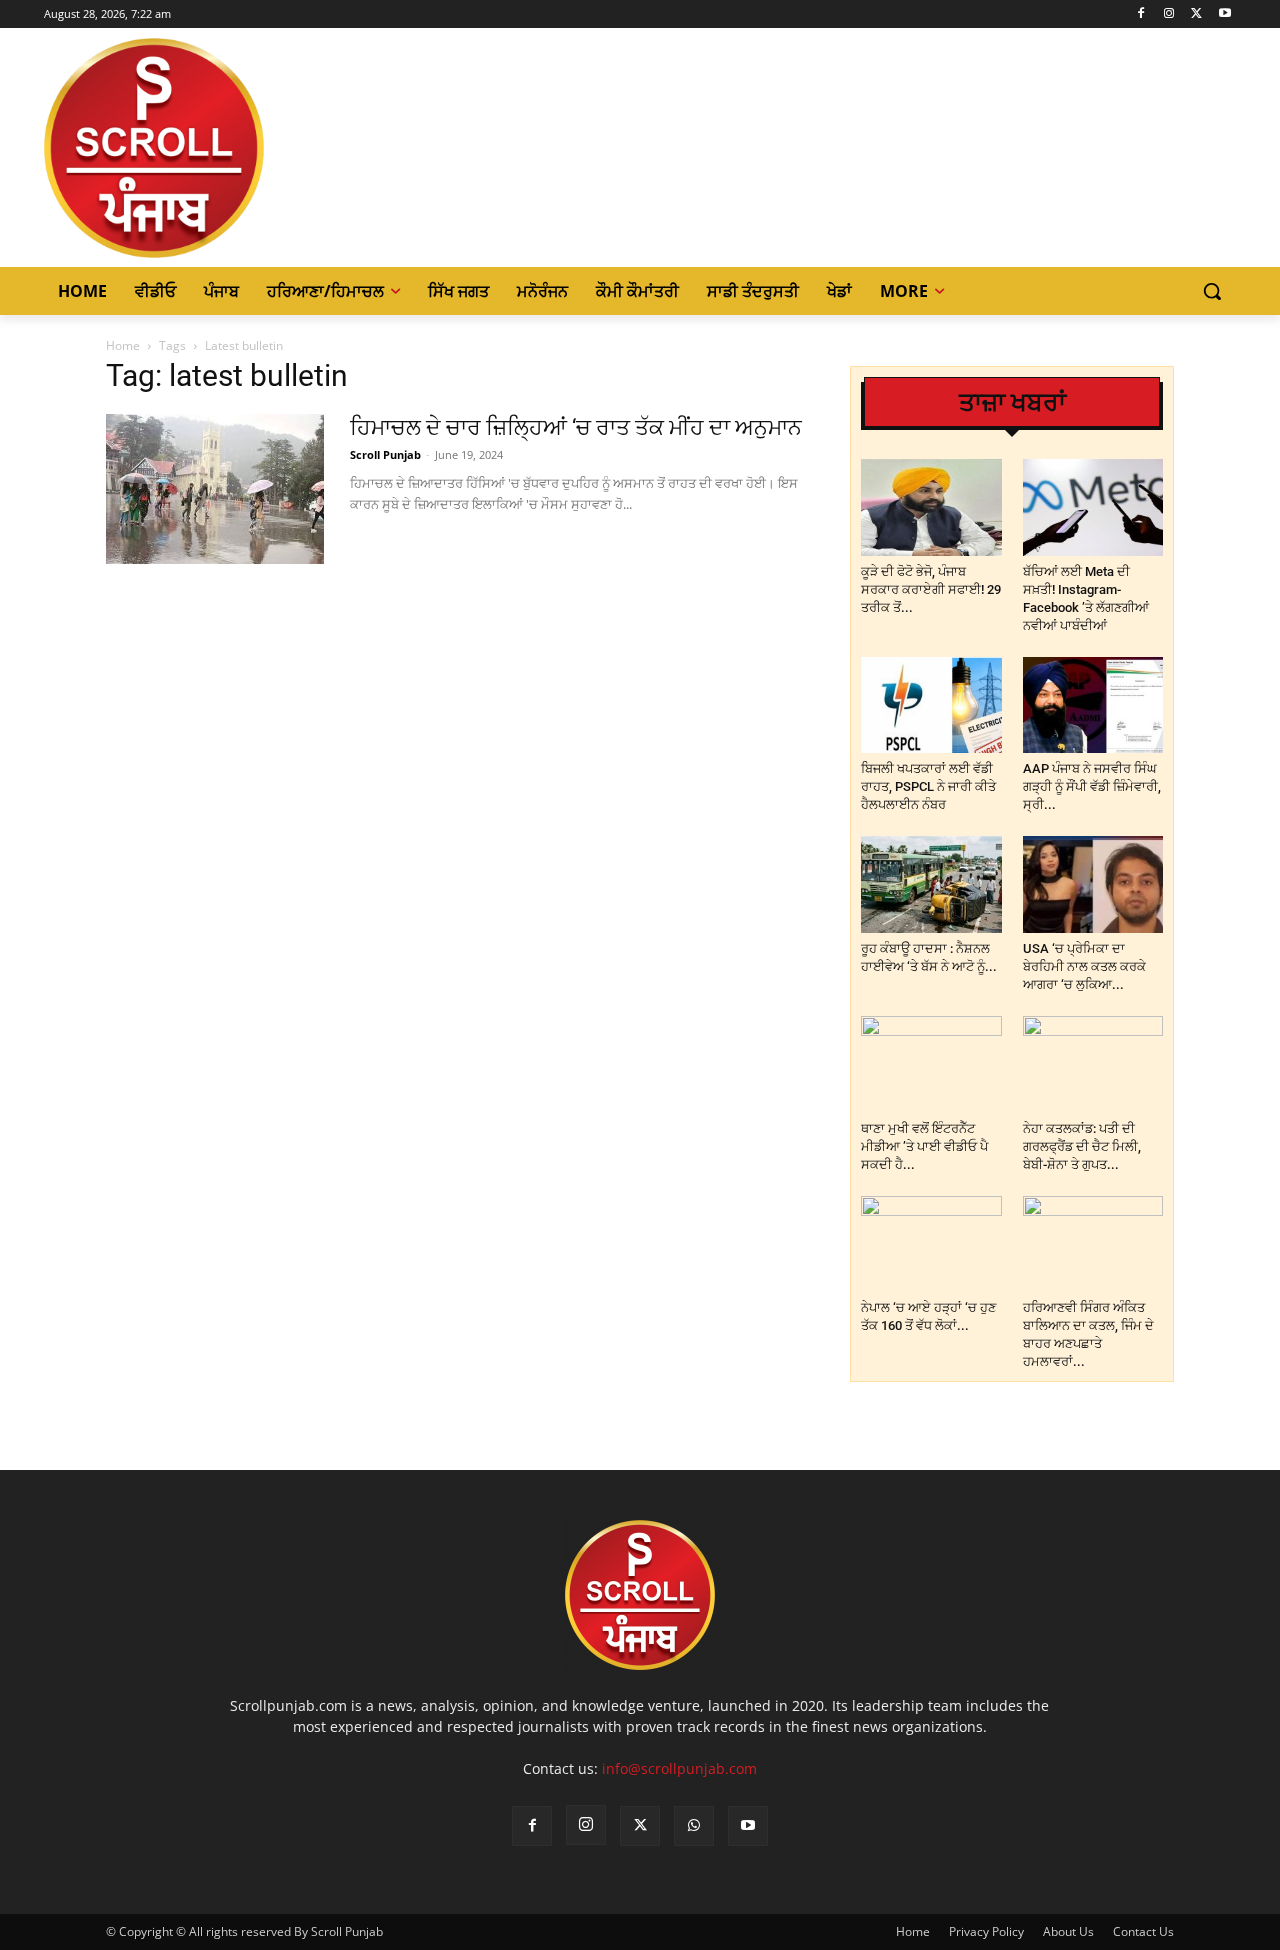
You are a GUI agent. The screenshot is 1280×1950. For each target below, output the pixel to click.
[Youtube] (1224, 14)
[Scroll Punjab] (223, 148)
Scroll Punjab (385, 454)
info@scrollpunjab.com (679, 1768)
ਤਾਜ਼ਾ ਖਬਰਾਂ (1012, 402)
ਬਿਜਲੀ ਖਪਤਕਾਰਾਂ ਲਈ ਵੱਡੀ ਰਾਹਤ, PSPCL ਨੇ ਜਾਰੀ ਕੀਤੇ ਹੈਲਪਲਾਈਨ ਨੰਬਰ (928, 786)
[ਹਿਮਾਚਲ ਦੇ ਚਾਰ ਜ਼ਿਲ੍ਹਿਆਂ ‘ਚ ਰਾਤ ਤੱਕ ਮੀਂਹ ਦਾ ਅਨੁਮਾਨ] (215, 489)
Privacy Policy (986, 1931)
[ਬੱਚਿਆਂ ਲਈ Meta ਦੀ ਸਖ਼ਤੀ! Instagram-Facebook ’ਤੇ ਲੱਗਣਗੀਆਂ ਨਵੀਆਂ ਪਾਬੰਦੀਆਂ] (1093, 507)
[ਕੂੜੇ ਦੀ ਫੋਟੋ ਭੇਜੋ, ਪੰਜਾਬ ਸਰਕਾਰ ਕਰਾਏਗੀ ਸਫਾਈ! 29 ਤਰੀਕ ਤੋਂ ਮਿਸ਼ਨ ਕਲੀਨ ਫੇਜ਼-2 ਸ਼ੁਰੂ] (931, 507)
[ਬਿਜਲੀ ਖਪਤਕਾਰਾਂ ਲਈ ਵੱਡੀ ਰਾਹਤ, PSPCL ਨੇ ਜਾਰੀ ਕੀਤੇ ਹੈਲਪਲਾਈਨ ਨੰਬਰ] (931, 705)
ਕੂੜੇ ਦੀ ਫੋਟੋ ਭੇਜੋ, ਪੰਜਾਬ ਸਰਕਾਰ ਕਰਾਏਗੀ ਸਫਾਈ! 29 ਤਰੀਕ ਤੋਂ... (931, 589)
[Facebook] (1141, 14)
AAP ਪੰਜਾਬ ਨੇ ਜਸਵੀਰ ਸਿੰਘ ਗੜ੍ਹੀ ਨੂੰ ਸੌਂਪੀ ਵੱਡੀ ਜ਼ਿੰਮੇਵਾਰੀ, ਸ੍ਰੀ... (1092, 786)
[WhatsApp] (694, 1826)
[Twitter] (1196, 14)
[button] (1212, 291)
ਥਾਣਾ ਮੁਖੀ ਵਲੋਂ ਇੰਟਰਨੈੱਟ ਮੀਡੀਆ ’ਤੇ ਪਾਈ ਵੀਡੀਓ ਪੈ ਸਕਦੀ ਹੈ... (924, 1146)
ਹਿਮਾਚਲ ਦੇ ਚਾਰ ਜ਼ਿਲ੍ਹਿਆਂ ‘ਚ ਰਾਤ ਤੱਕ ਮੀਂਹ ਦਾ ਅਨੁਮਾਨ (576, 427)
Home (123, 345)
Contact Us (1143, 1931)
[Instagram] (1169, 14)
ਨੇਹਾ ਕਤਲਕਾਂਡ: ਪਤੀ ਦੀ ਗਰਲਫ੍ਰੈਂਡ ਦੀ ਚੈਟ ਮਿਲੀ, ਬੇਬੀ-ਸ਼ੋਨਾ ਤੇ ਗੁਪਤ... (1082, 1146)
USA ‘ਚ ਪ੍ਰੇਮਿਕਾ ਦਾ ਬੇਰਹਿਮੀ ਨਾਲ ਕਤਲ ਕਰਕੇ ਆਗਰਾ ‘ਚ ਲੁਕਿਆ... (1084, 966)
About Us (1068, 1931)
